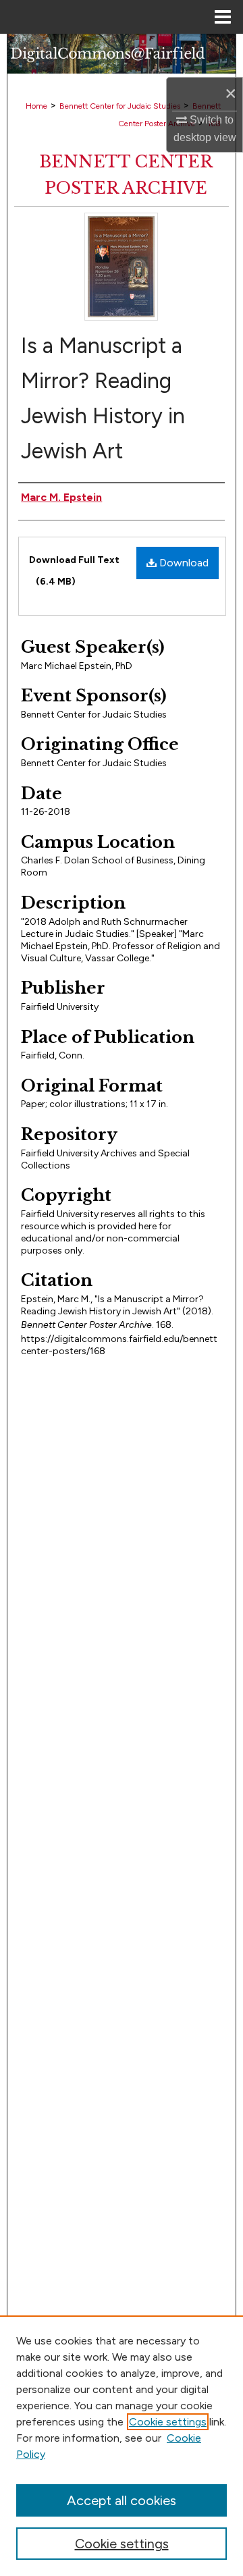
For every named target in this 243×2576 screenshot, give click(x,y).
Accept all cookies (122, 2500)
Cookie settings (168, 2422)
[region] (122, 2446)
